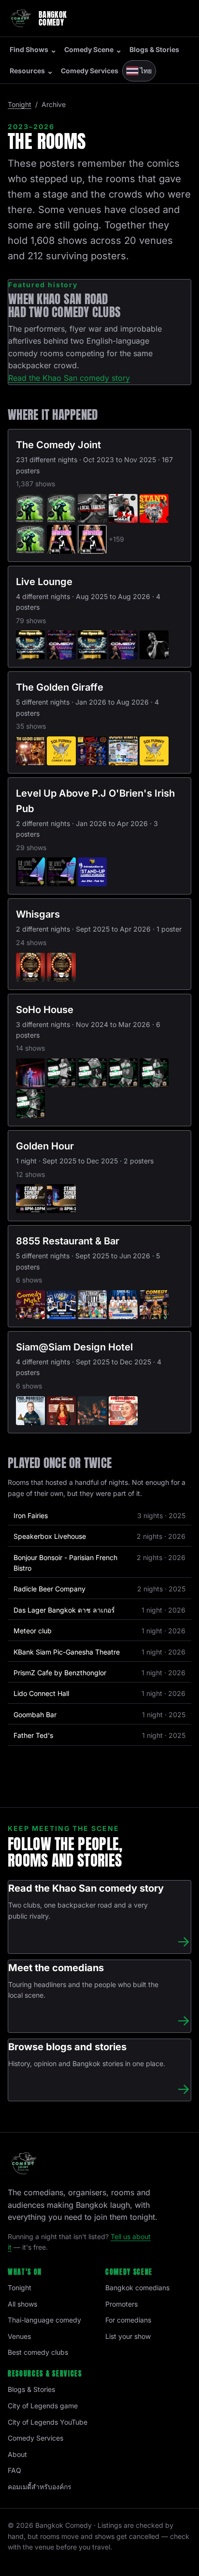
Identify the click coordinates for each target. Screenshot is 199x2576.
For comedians (128, 2320)
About (17, 2454)
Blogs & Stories (154, 49)
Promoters (121, 2304)
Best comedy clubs (38, 2352)
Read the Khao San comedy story (69, 378)
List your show (128, 2336)
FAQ (14, 2470)
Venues (19, 2336)
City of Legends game (43, 2406)
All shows (22, 2304)
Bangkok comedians (137, 2288)
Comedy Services (90, 71)
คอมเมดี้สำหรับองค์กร (40, 2487)
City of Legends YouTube (48, 2422)
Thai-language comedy (44, 2320)
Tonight (20, 104)
